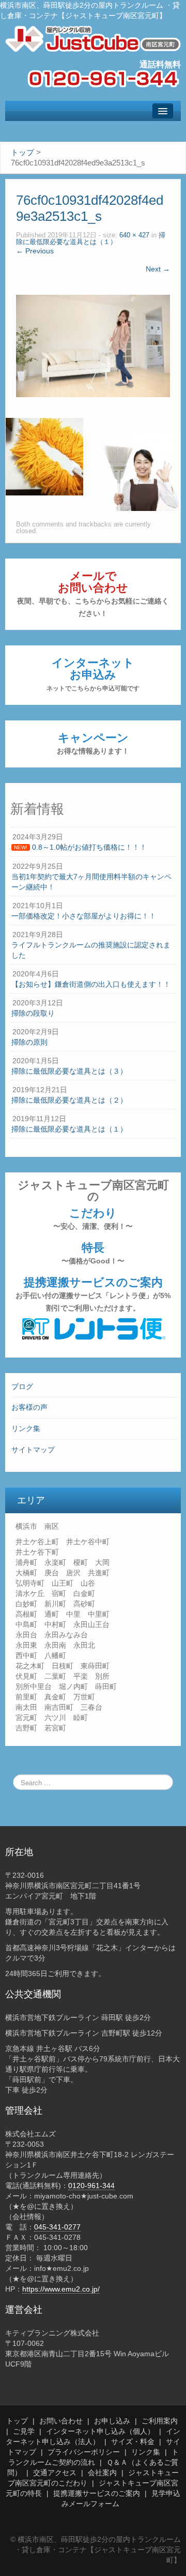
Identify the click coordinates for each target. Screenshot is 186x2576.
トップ (17, 2421)
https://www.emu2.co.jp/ (61, 2289)
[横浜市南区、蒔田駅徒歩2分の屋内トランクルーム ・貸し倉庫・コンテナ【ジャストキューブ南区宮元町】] (93, 38)
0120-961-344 (91, 2186)
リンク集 (26, 1428)
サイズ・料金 (133, 2442)
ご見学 (24, 2431)
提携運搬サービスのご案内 (93, 1294)
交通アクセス (55, 2473)
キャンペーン (93, 743)
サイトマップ (33, 1450)
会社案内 (102, 2473)
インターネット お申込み (93, 674)
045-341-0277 (57, 2227)
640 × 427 (134, 235)
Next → (158, 269)
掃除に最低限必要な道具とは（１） (91, 239)
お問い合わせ (61, 2421)
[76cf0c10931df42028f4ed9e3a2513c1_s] (93, 345)
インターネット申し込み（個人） (100, 2431)
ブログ (22, 1387)
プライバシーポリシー (84, 2452)
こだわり (93, 1218)
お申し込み (112, 2421)
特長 (93, 1253)
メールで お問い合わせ (93, 593)
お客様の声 (29, 1407)
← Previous (35, 251)
